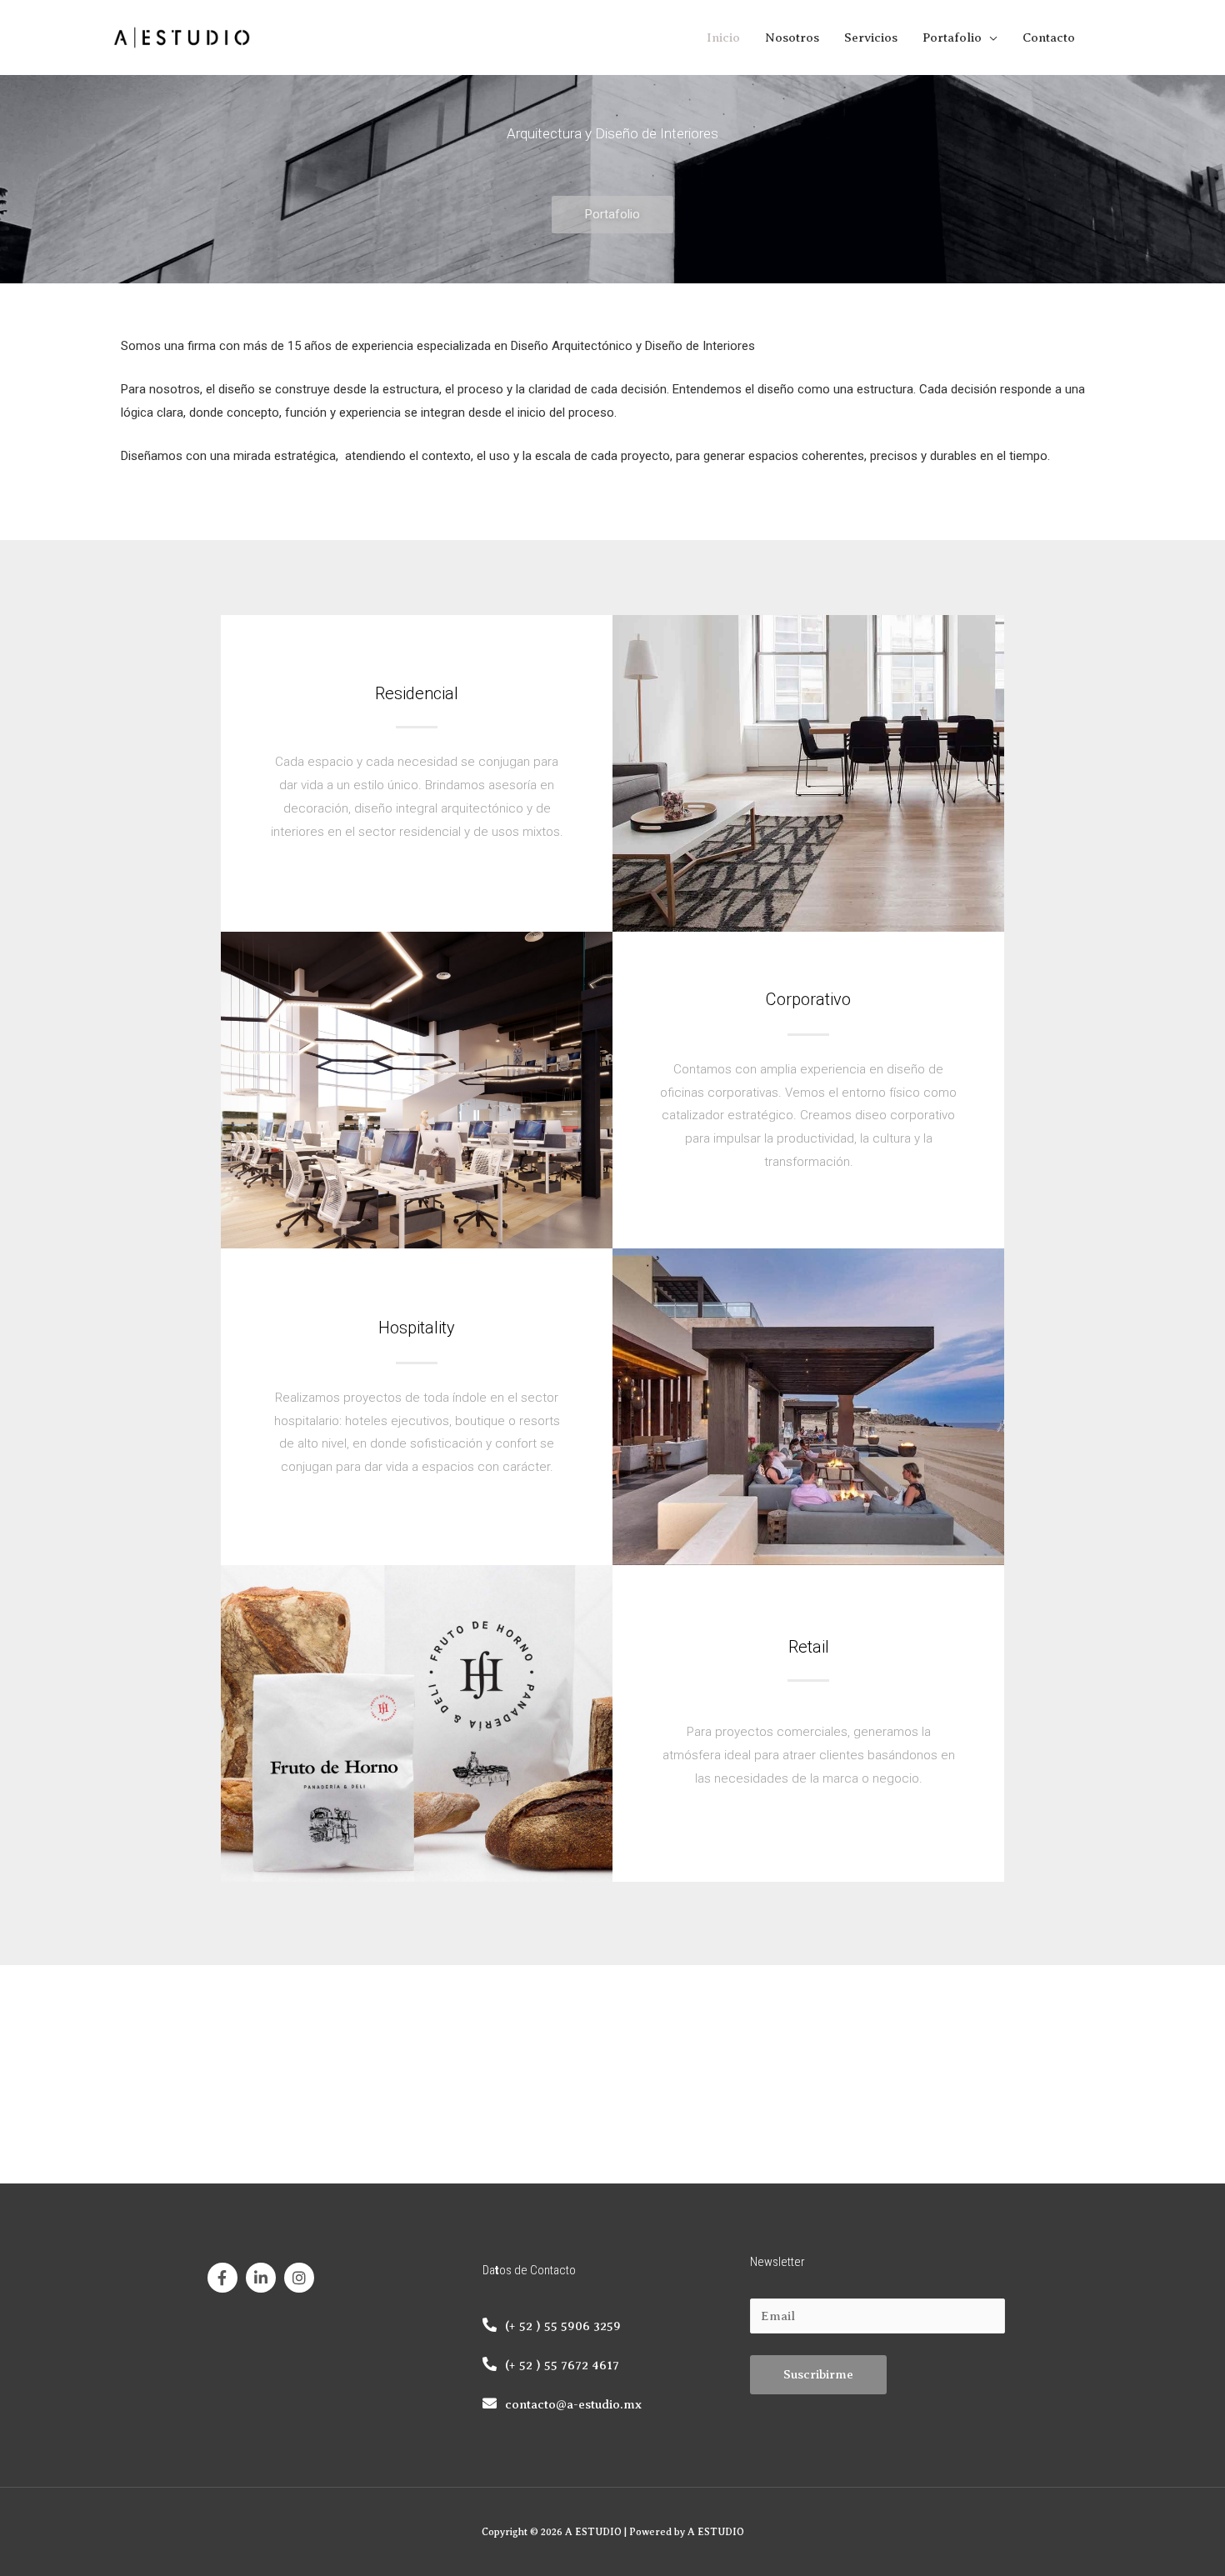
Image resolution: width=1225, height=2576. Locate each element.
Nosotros (792, 38)
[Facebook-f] (222, 2278)
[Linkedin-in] (261, 2278)
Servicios (871, 38)
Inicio (723, 38)
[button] (612, 215)
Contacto (1049, 38)
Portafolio (952, 38)
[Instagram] (299, 2278)
